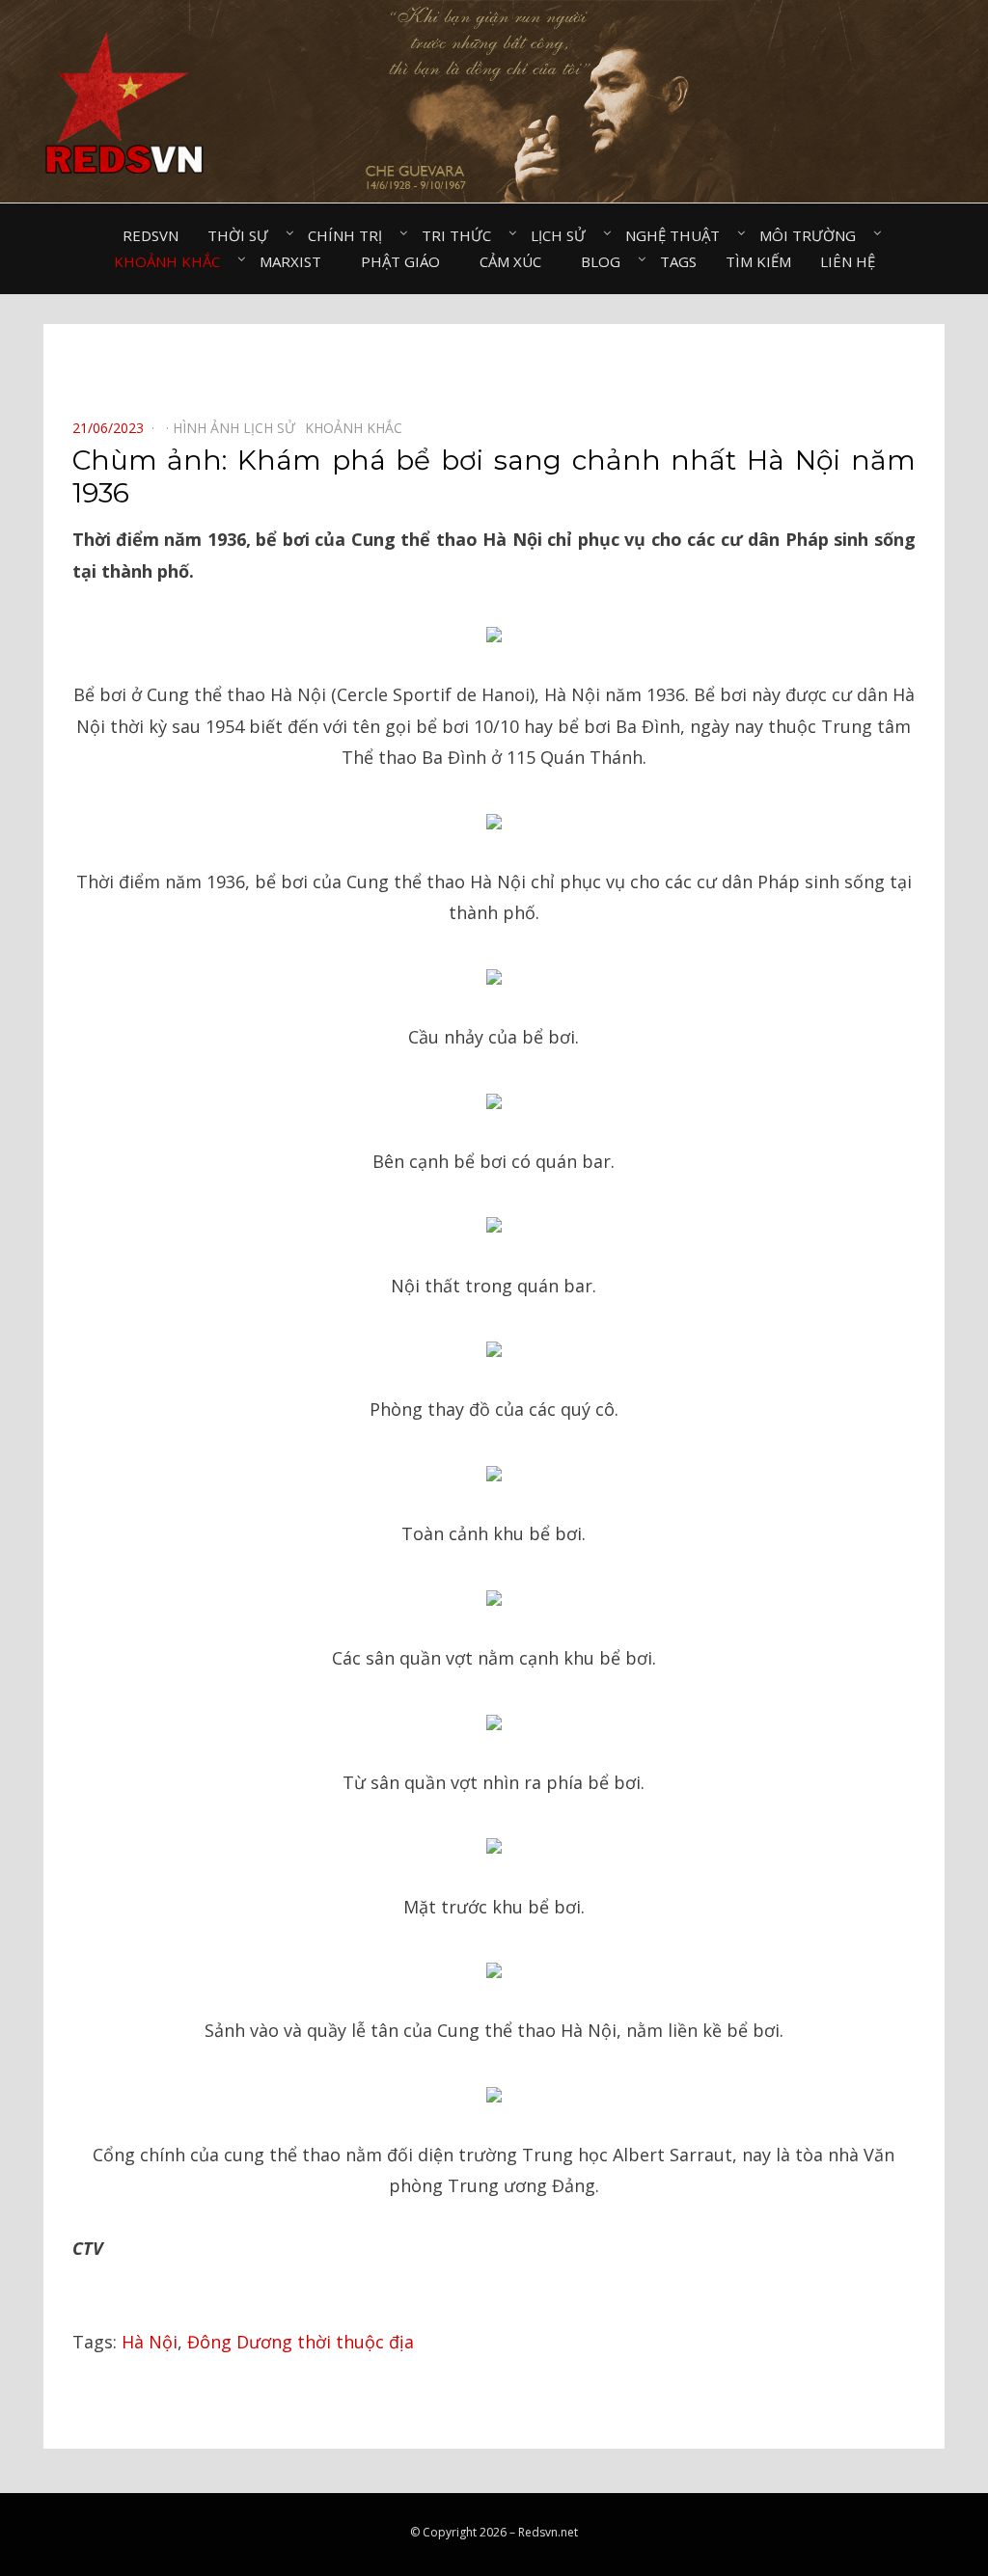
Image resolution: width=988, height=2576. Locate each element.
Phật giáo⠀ (406, 261)
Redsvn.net (548, 2532)
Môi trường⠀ (813, 235)
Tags (678, 261)
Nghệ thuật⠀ (678, 235)
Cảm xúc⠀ (516, 261)
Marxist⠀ (296, 261)
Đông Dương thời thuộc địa (301, 2342)
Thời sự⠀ (243, 235)
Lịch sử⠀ (563, 235)
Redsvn (151, 235)
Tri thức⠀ (462, 235)
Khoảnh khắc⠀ (172, 261)
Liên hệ (848, 261)
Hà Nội (150, 2342)
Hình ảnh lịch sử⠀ (239, 428)
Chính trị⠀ (350, 235)
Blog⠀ (606, 261)
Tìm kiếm (758, 261)
